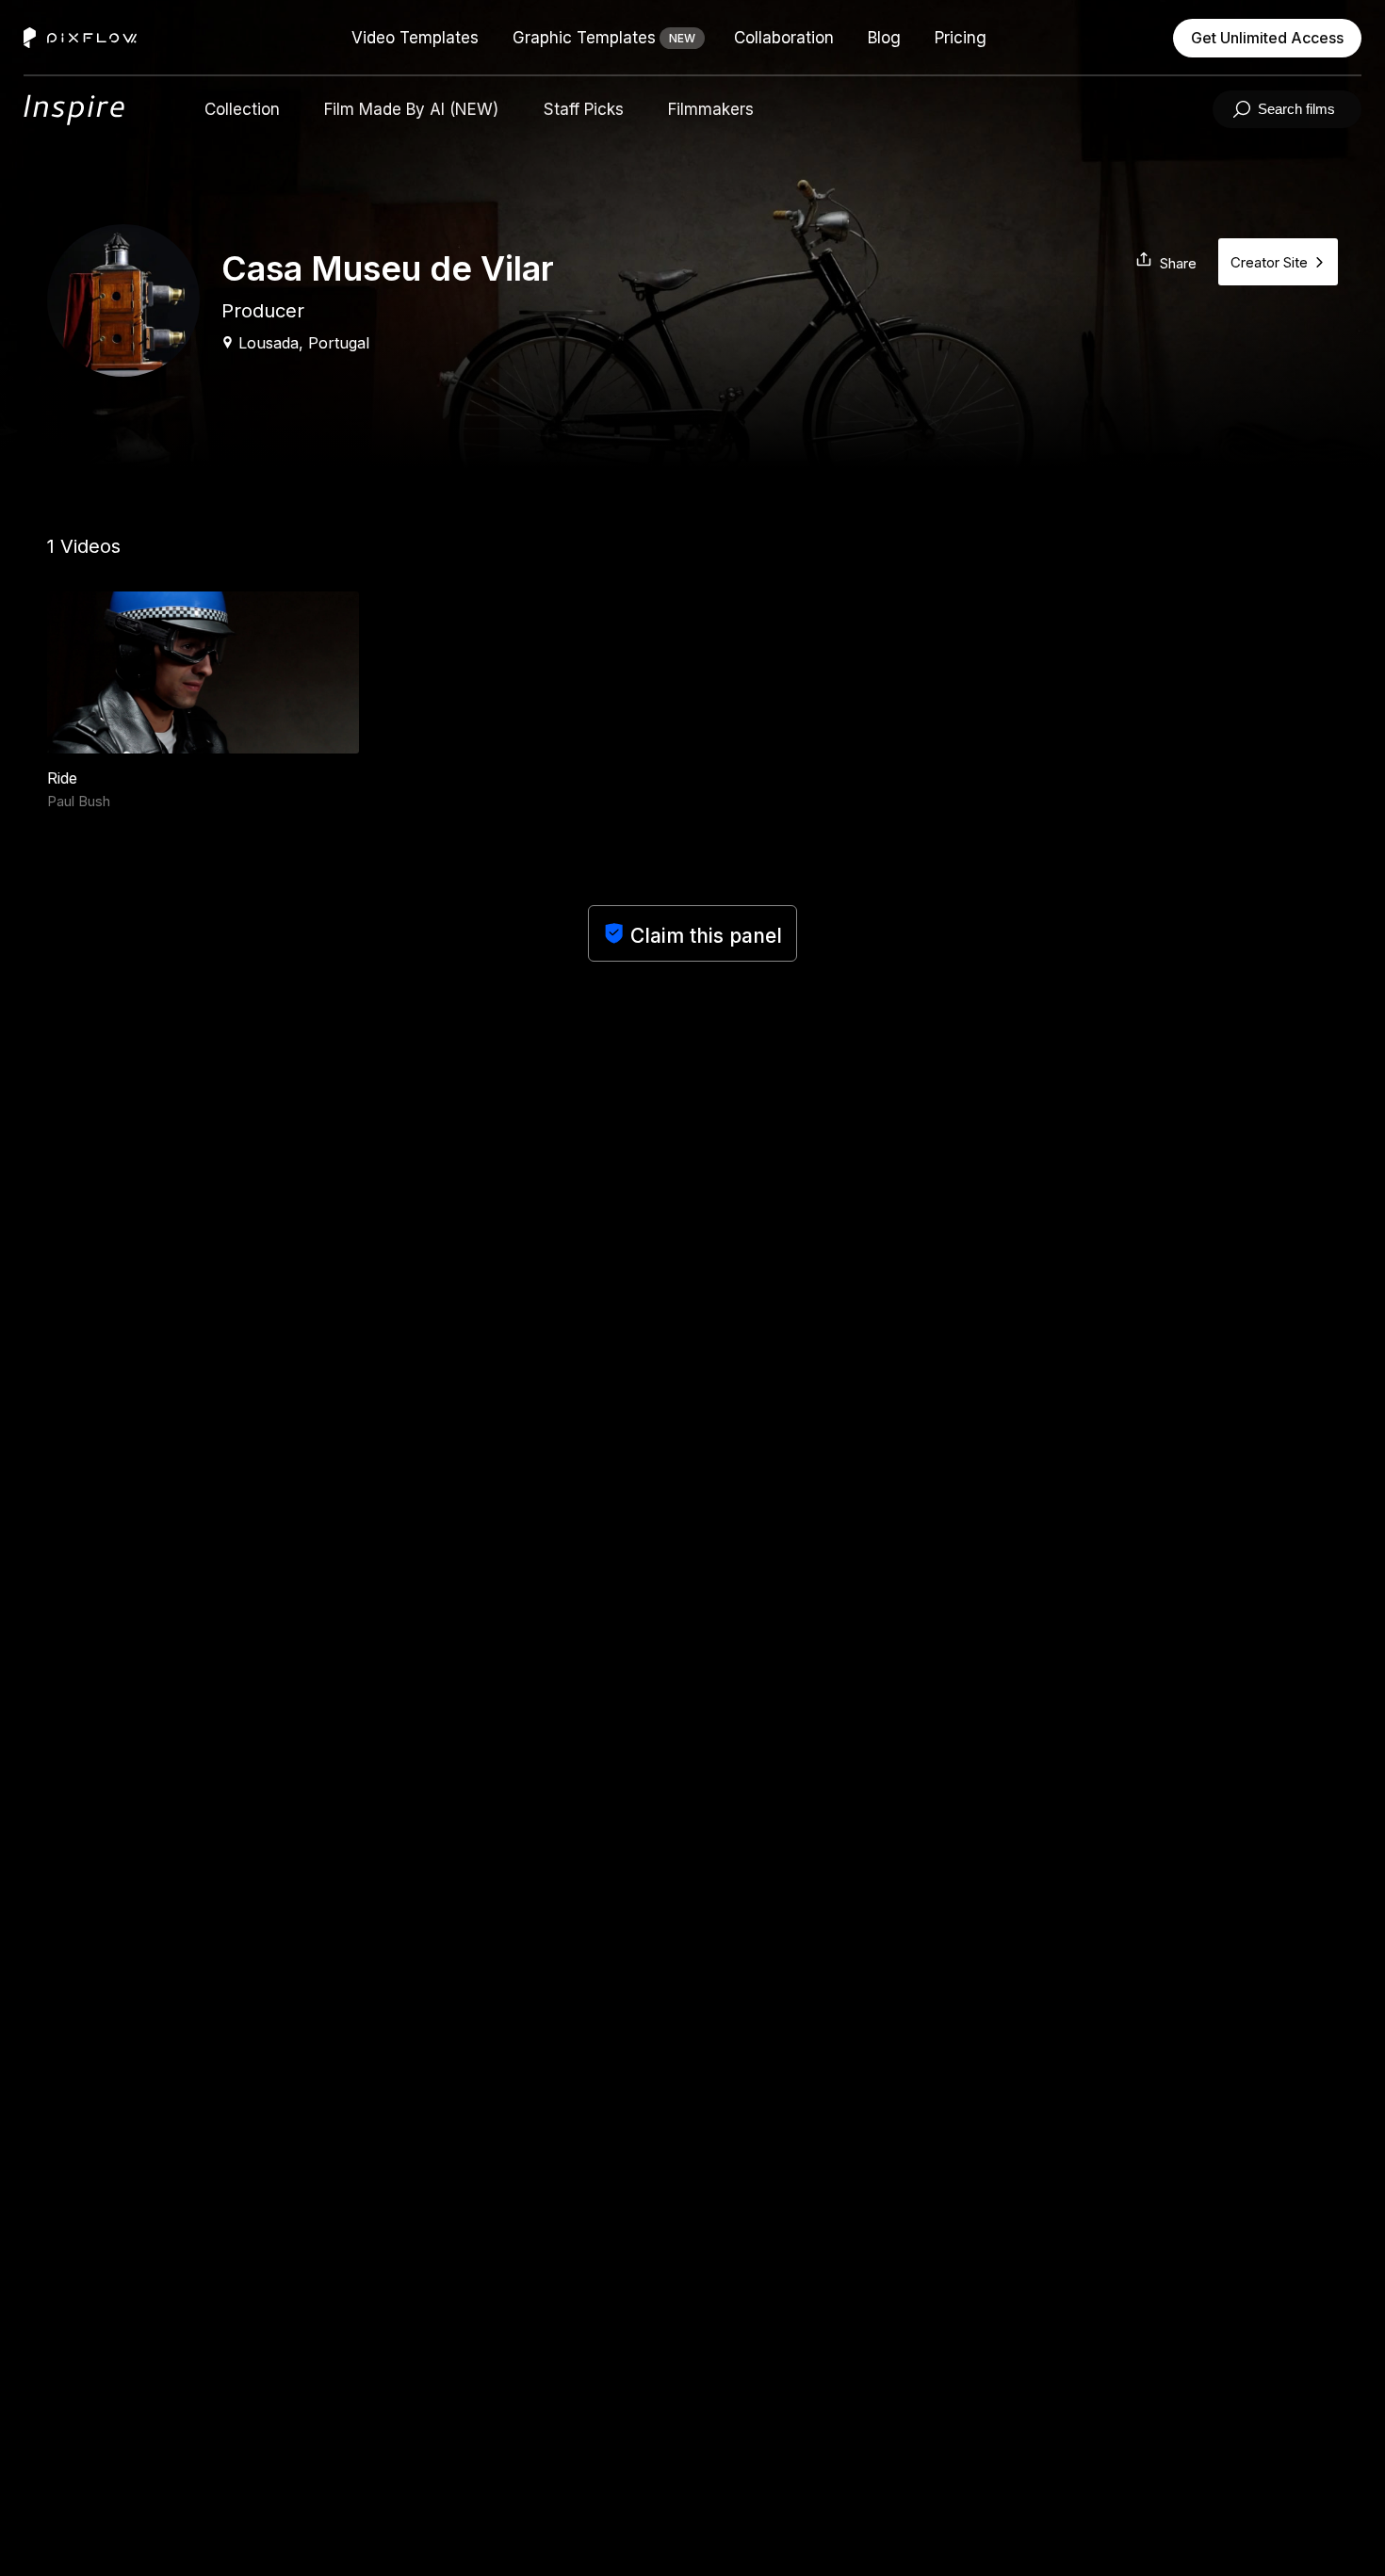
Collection (242, 109)
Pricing (961, 38)
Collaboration (784, 38)
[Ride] (203, 672)
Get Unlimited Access (1267, 38)
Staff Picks (584, 109)
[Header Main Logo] (80, 38)
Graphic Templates (584, 38)
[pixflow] (79, 110)
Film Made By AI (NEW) (411, 109)
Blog (884, 38)
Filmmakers (711, 109)
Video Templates (415, 38)
